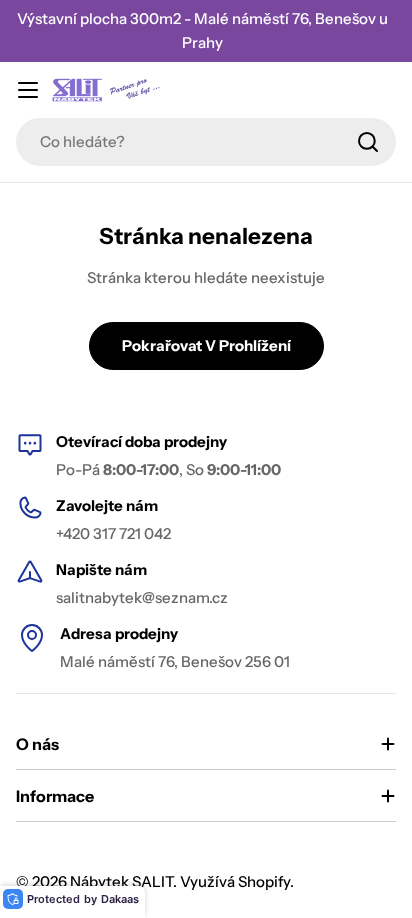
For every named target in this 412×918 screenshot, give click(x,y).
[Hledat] (368, 142)
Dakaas (120, 899)
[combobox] (206, 142)
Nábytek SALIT (121, 881)
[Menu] (28, 90)
